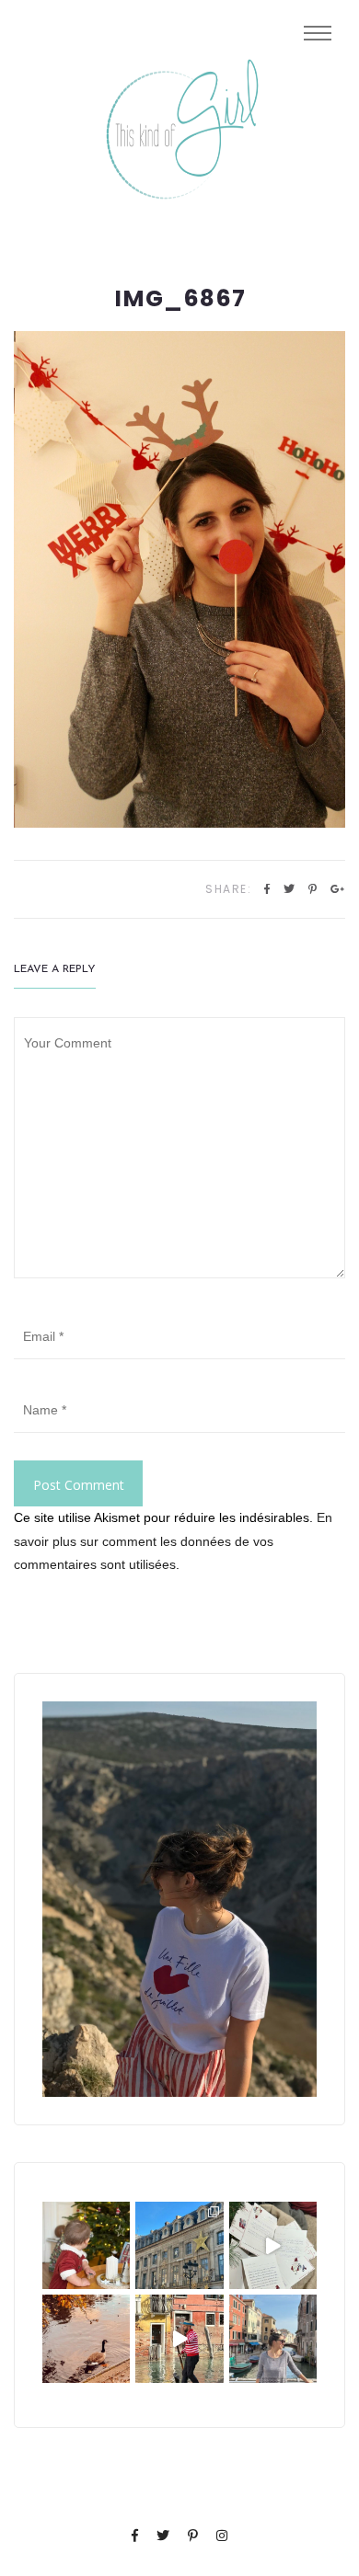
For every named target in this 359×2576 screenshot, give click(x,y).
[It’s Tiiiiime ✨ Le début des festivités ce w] (86, 2245)
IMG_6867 (180, 299)
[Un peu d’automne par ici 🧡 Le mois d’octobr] (86, 2338)
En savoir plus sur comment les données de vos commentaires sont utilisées (173, 1540)
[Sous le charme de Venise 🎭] (179, 2338)
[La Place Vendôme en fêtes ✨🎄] (179, 2245)
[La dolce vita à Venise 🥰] (273, 2338)
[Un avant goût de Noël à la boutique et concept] (273, 2245)
